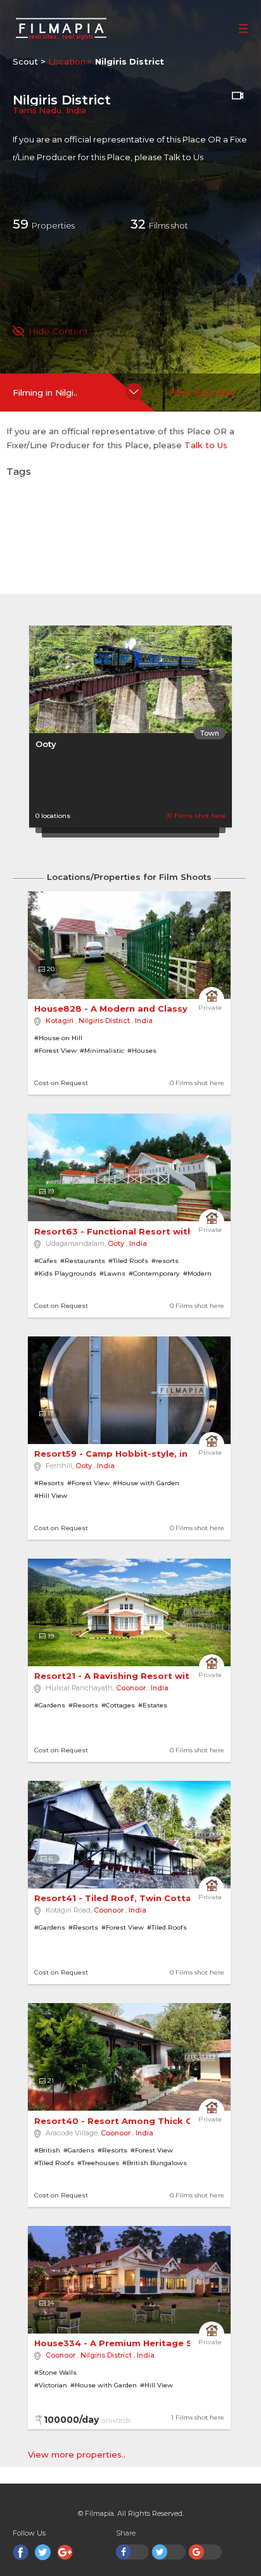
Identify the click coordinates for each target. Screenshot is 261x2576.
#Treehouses (98, 2163)
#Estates (153, 1705)
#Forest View (55, 1051)
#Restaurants (83, 1261)
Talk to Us (184, 157)
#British (47, 2150)
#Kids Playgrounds (65, 1273)
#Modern (197, 1273)
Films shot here (202, 393)
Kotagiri (60, 1021)
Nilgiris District (104, 1021)
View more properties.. (77, 2454)
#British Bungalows (155, 2163)
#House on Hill (58, 1038)
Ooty (46, 744)
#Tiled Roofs (128, 1261)
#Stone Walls (55, 2372)
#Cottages (118, 1705)
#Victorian (51, 2385)
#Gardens (50, 1705)
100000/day (87, 2420)
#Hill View (51, 1496)
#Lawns (112, 1273)
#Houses (142, 1051)
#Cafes (46, 1261)
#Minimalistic (102, 1051)
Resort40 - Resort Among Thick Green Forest (142, 2121)
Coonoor (131, 1688)
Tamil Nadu (37, 110)
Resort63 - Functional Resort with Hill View (136, 1231)
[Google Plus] (65, 2552)
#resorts (165, 1261)
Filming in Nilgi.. (45, 393)
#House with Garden (146, 1483)
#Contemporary (154, 1273)
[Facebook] (21, 2552)
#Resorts (49, 1483)
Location (67, 61)
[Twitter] (43, 2552)
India (76, 110)
